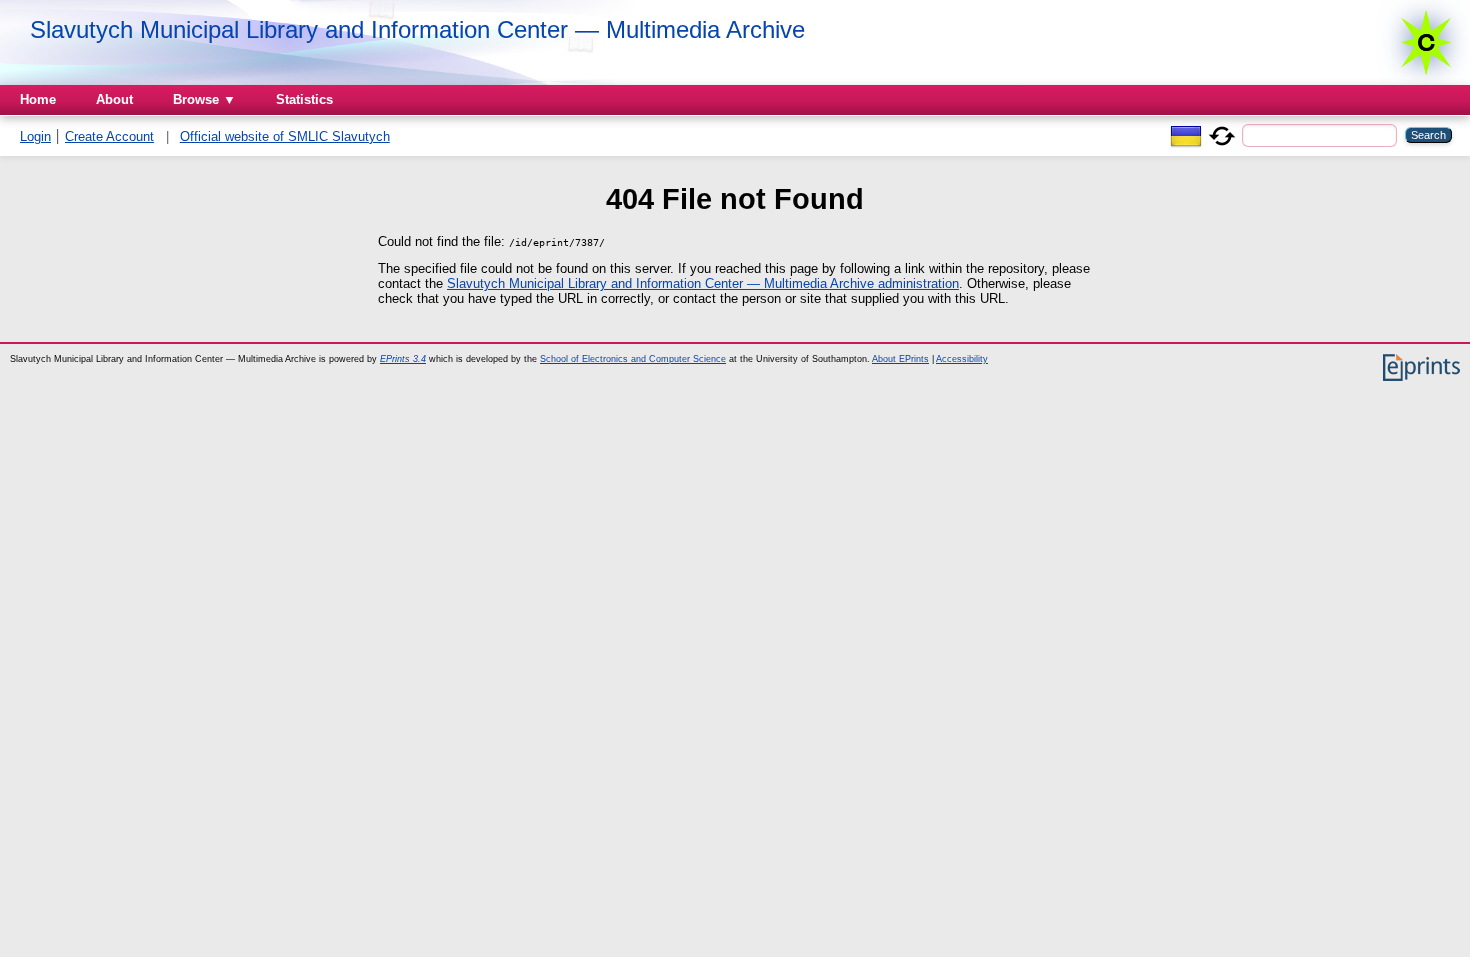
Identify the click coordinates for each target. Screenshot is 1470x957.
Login (35, 136)
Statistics (304, 99)
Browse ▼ (204, 99)
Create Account (109, 136)
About (114, 99)
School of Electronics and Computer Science (633, 359)
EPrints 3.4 (403, 359)
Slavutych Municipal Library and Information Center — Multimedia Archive (417, 29)
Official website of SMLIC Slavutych (285, 136)
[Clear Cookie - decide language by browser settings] (1222, 134)
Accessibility (962, 359)
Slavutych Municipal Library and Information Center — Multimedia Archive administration (703, 283)
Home (38, 99)
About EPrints (900, 359)
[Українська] (1186, 134)
